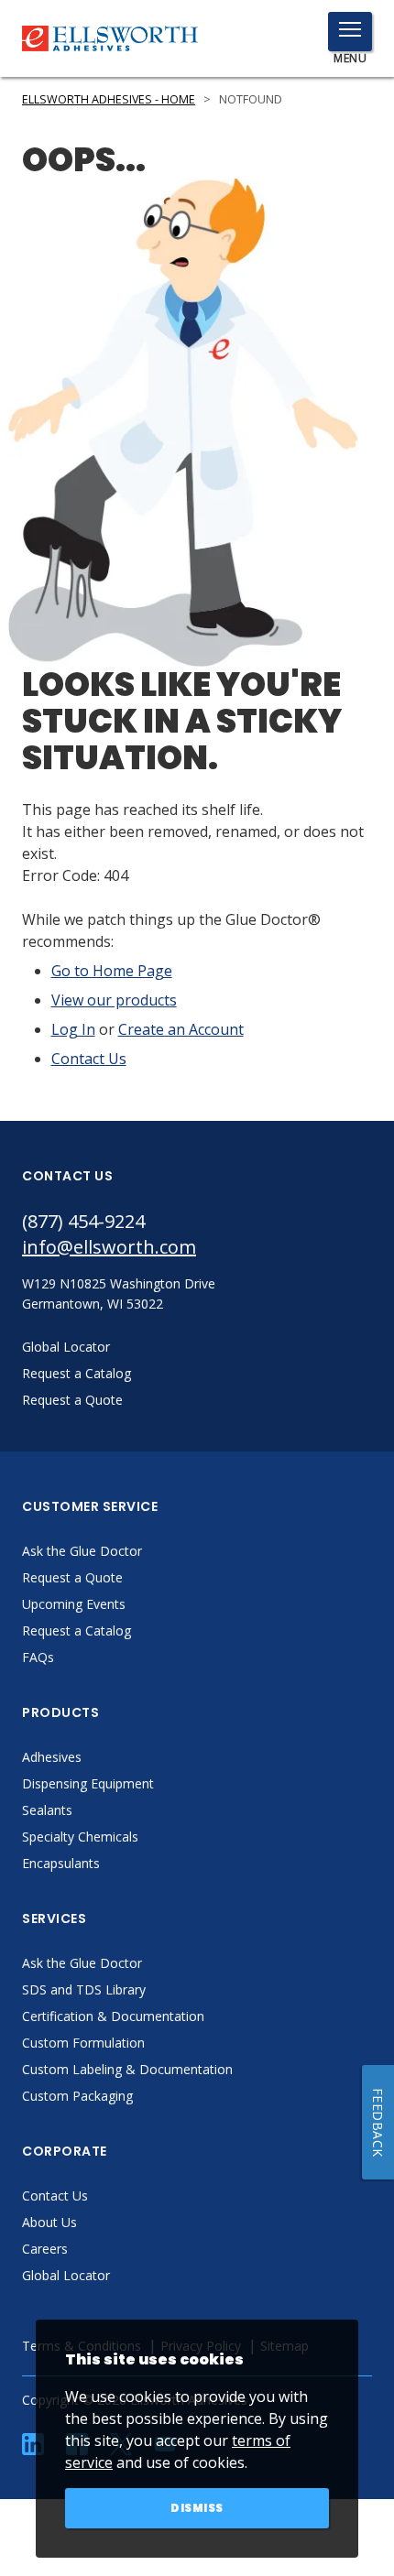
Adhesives (52, 1757)
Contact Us (89, 1059)
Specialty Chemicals (80, 1837)
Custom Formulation (83, 2043)
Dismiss (197, 2508)
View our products (114, 1000)
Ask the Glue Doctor (82, 1551)
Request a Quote (72, 1577)
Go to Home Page (112, 971)
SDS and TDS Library (84, 1989)
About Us (49, 2222)
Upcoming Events (74, 1604)
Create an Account (181, 1029)
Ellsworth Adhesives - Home (109, 99)
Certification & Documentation (113, 2016)
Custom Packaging (77, 2096)
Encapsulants (61, 1863)
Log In (73, 1029)
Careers (45, 2249)
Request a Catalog (77, 1630)
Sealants (47, 1810)
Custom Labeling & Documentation (127, 2069)
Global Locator (66, 2275)
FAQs (38, 1657)
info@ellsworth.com (109, 1247)
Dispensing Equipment (88, 1783)
